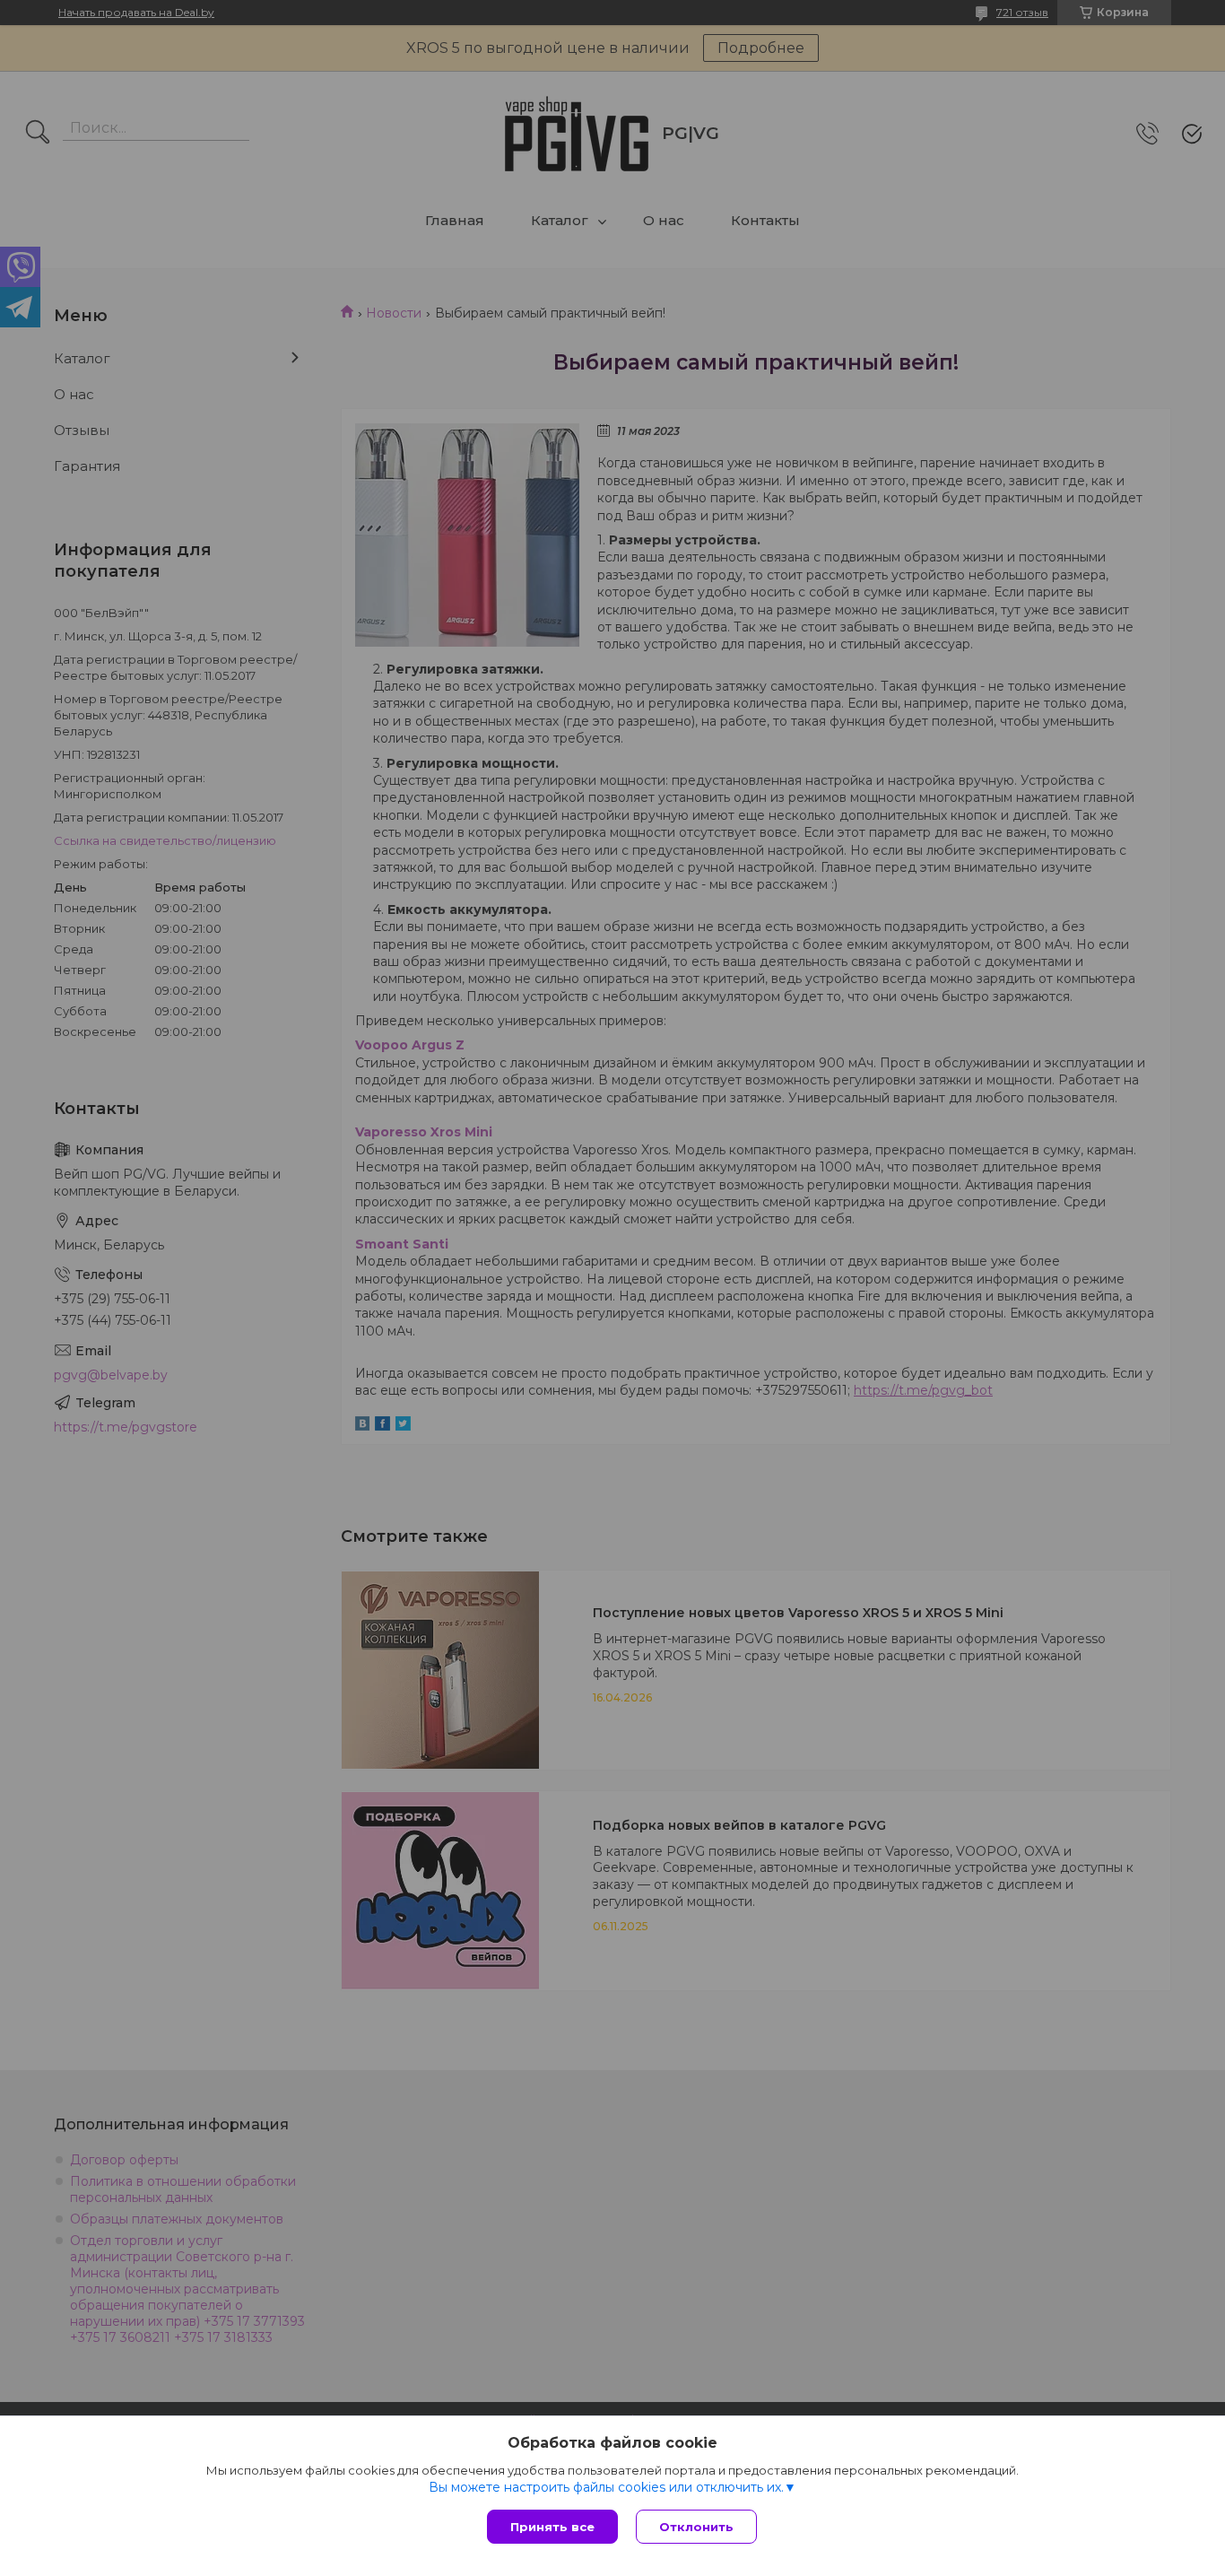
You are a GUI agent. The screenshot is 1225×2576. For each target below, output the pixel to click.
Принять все (552, 2527)
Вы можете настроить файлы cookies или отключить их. (606, 2487)
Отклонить (696, 2527)
